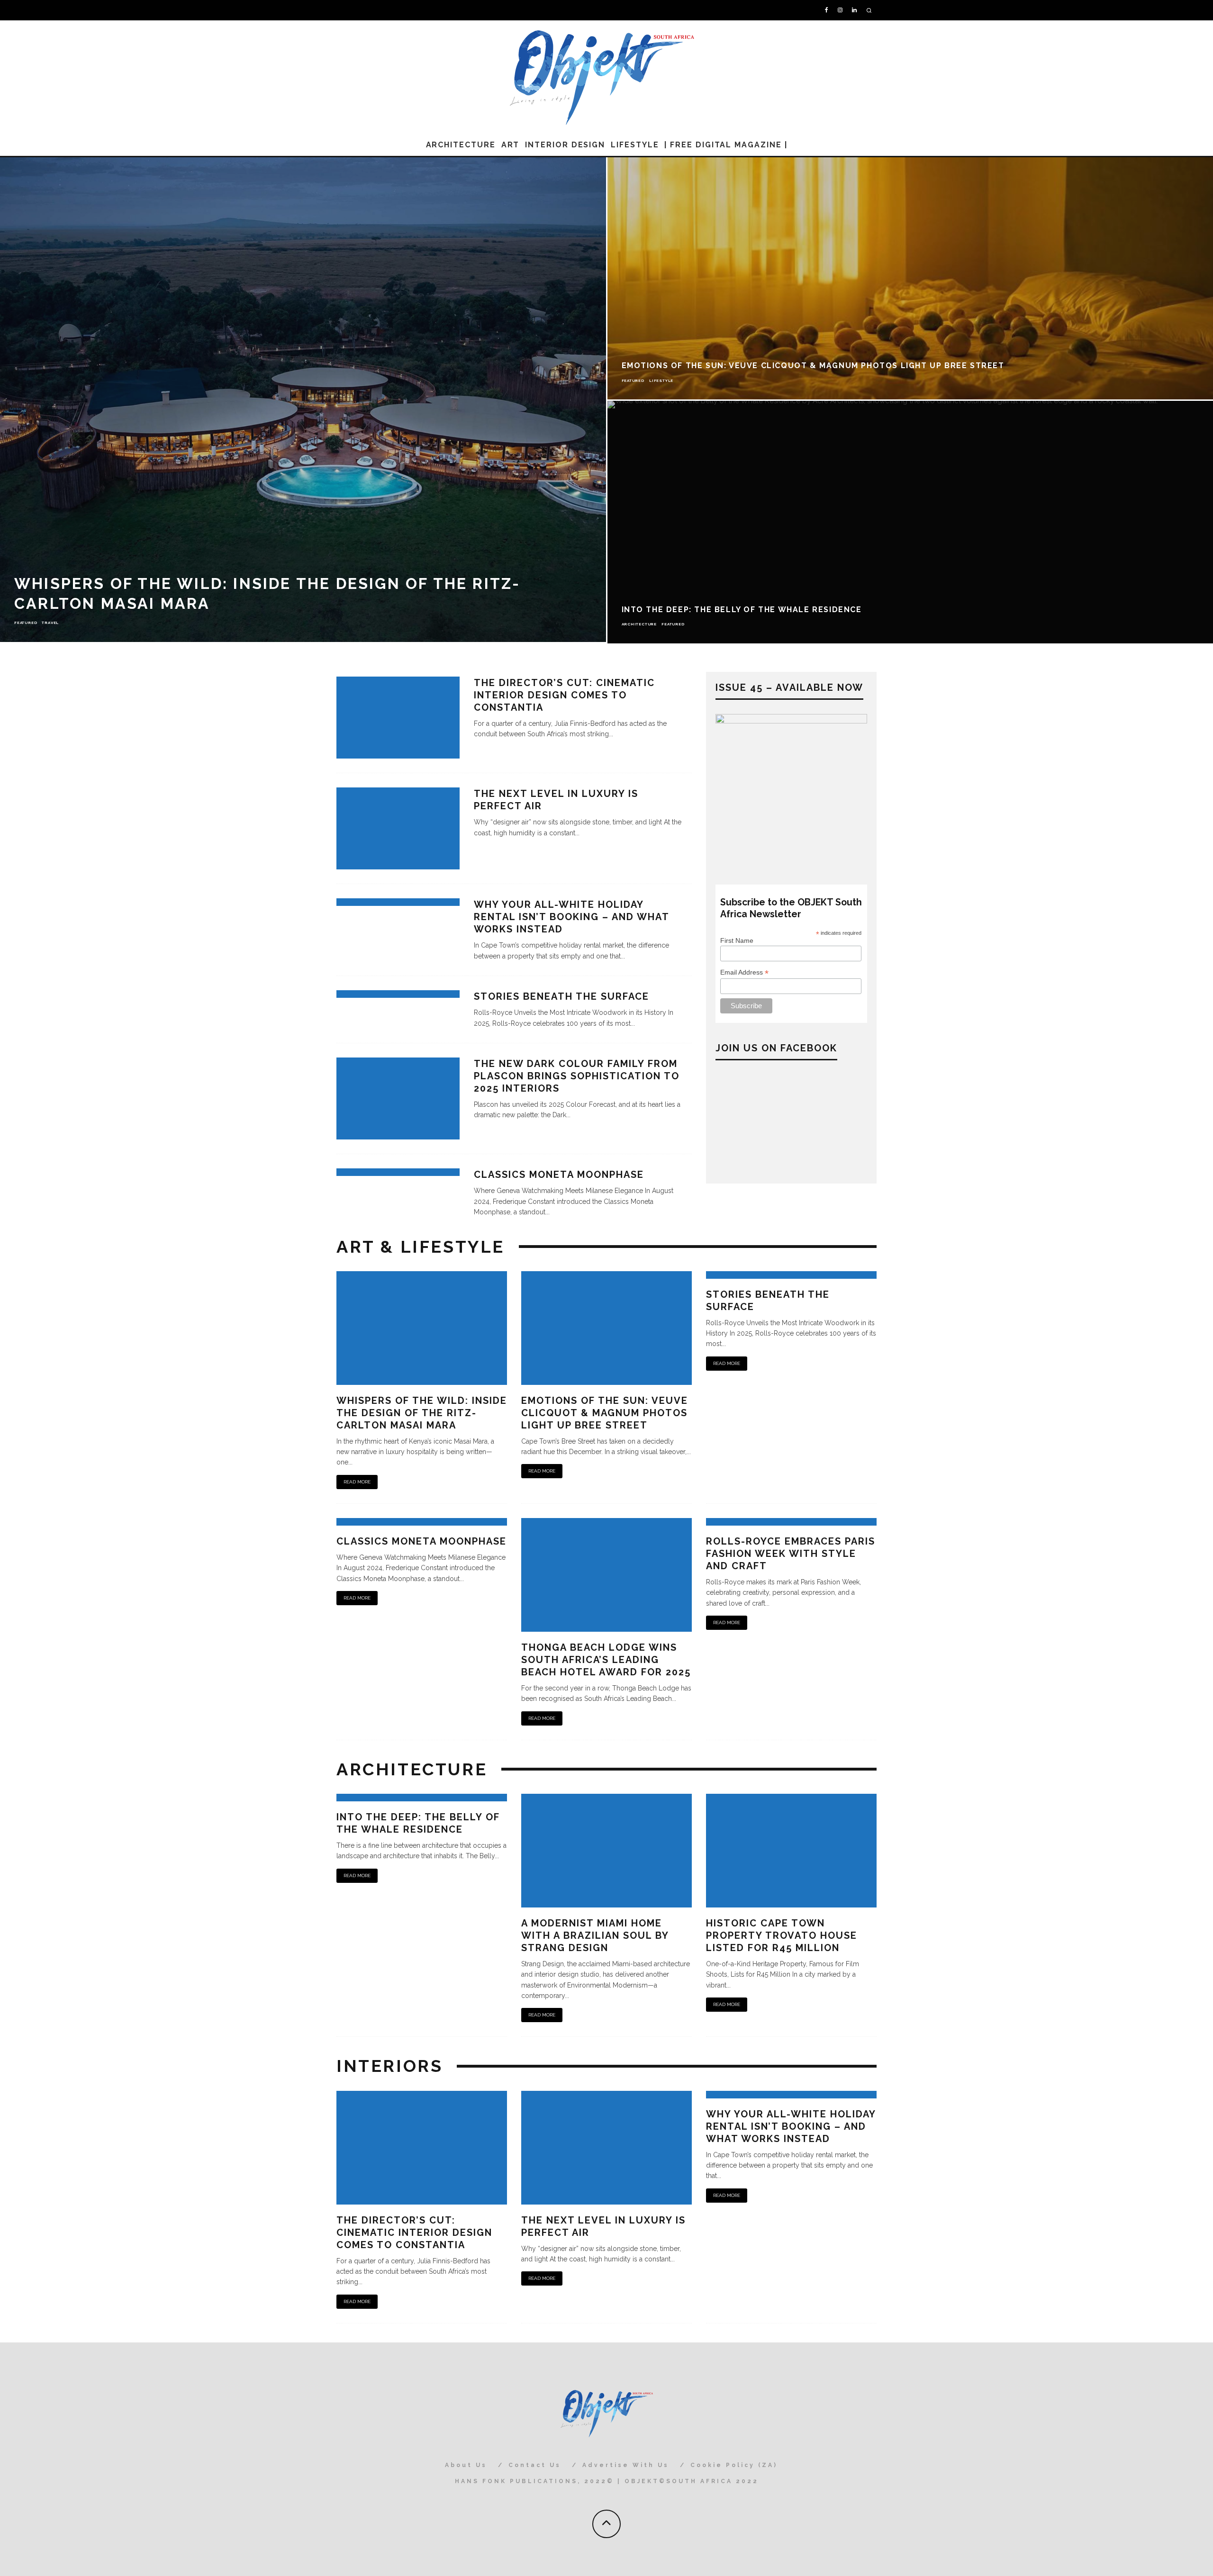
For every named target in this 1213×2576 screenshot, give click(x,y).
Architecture (461, 145)
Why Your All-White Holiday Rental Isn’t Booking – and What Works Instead (571, 917)
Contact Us (535, 2465)
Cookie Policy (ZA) (734, 2465)
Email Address (744, 972)
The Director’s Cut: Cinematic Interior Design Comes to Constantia (564, 695)
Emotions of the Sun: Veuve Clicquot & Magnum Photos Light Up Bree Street (605, 1413)
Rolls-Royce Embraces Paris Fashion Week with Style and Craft (791, 1554)
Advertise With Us (626, 2465)
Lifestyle (635, 145)
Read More (357, 1482)
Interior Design (565, 145)
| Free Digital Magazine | (726, 145)
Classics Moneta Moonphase (559, 1175)
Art (511, 145)
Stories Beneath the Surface (561, 996)
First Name (737, 940)
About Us (466, 2465)
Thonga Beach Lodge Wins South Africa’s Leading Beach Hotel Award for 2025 (606, 1660)
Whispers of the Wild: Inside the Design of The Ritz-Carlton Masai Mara (422, 1413)
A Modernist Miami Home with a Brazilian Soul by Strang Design (595, 1935)
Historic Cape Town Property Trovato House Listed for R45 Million (782, 1935)
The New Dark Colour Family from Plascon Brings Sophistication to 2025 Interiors (577, 1076)
